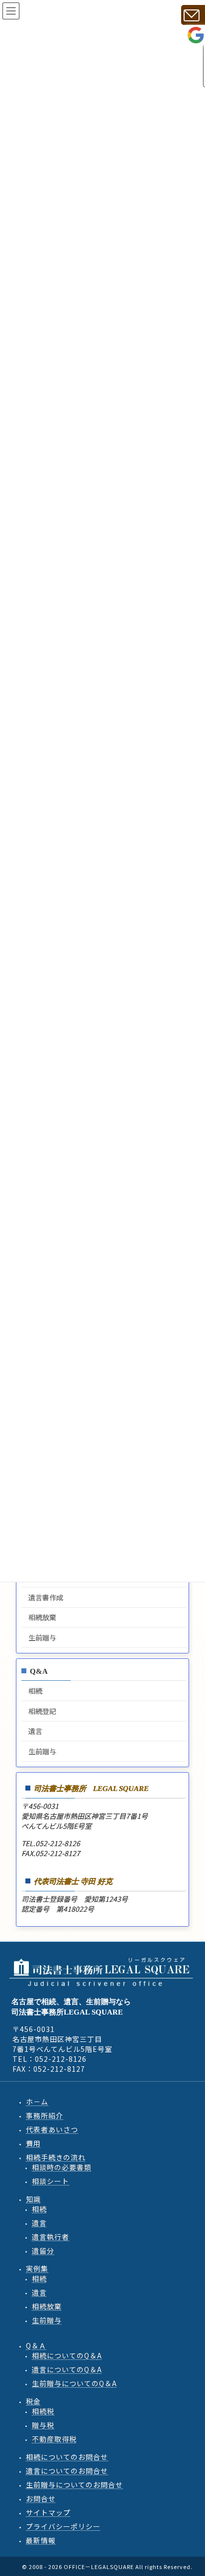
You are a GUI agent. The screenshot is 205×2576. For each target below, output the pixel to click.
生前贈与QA (74, 2383)
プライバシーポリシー (63, 2526)
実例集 (37, 2268)
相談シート (51, 2181)
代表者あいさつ (52, 2129)
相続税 (43, 2411)
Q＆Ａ (36, 2345)
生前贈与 (42, 1638)
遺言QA (67, 2369)
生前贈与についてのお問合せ (74, 2484)
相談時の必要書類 (62, 2167)
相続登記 (42, 1711)
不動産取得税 (54, 2438)
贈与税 (43, 2424)
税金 (33, 2401)
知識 (33, 2198)
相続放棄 (42, 1618)
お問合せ (41, 2498)
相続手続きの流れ (56, 2157)
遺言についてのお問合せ (67, 2470)
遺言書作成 (46, 1597)
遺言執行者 (51, 2236)
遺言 (35, 1731)
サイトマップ (48, 2512)
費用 (33, 2143)
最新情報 (41, 2540)
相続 (35, 1691)
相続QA (67, 2355)
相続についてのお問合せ (67, 2456)
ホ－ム (37, 2101)
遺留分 (43, 2250)
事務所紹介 (45, 2115)
